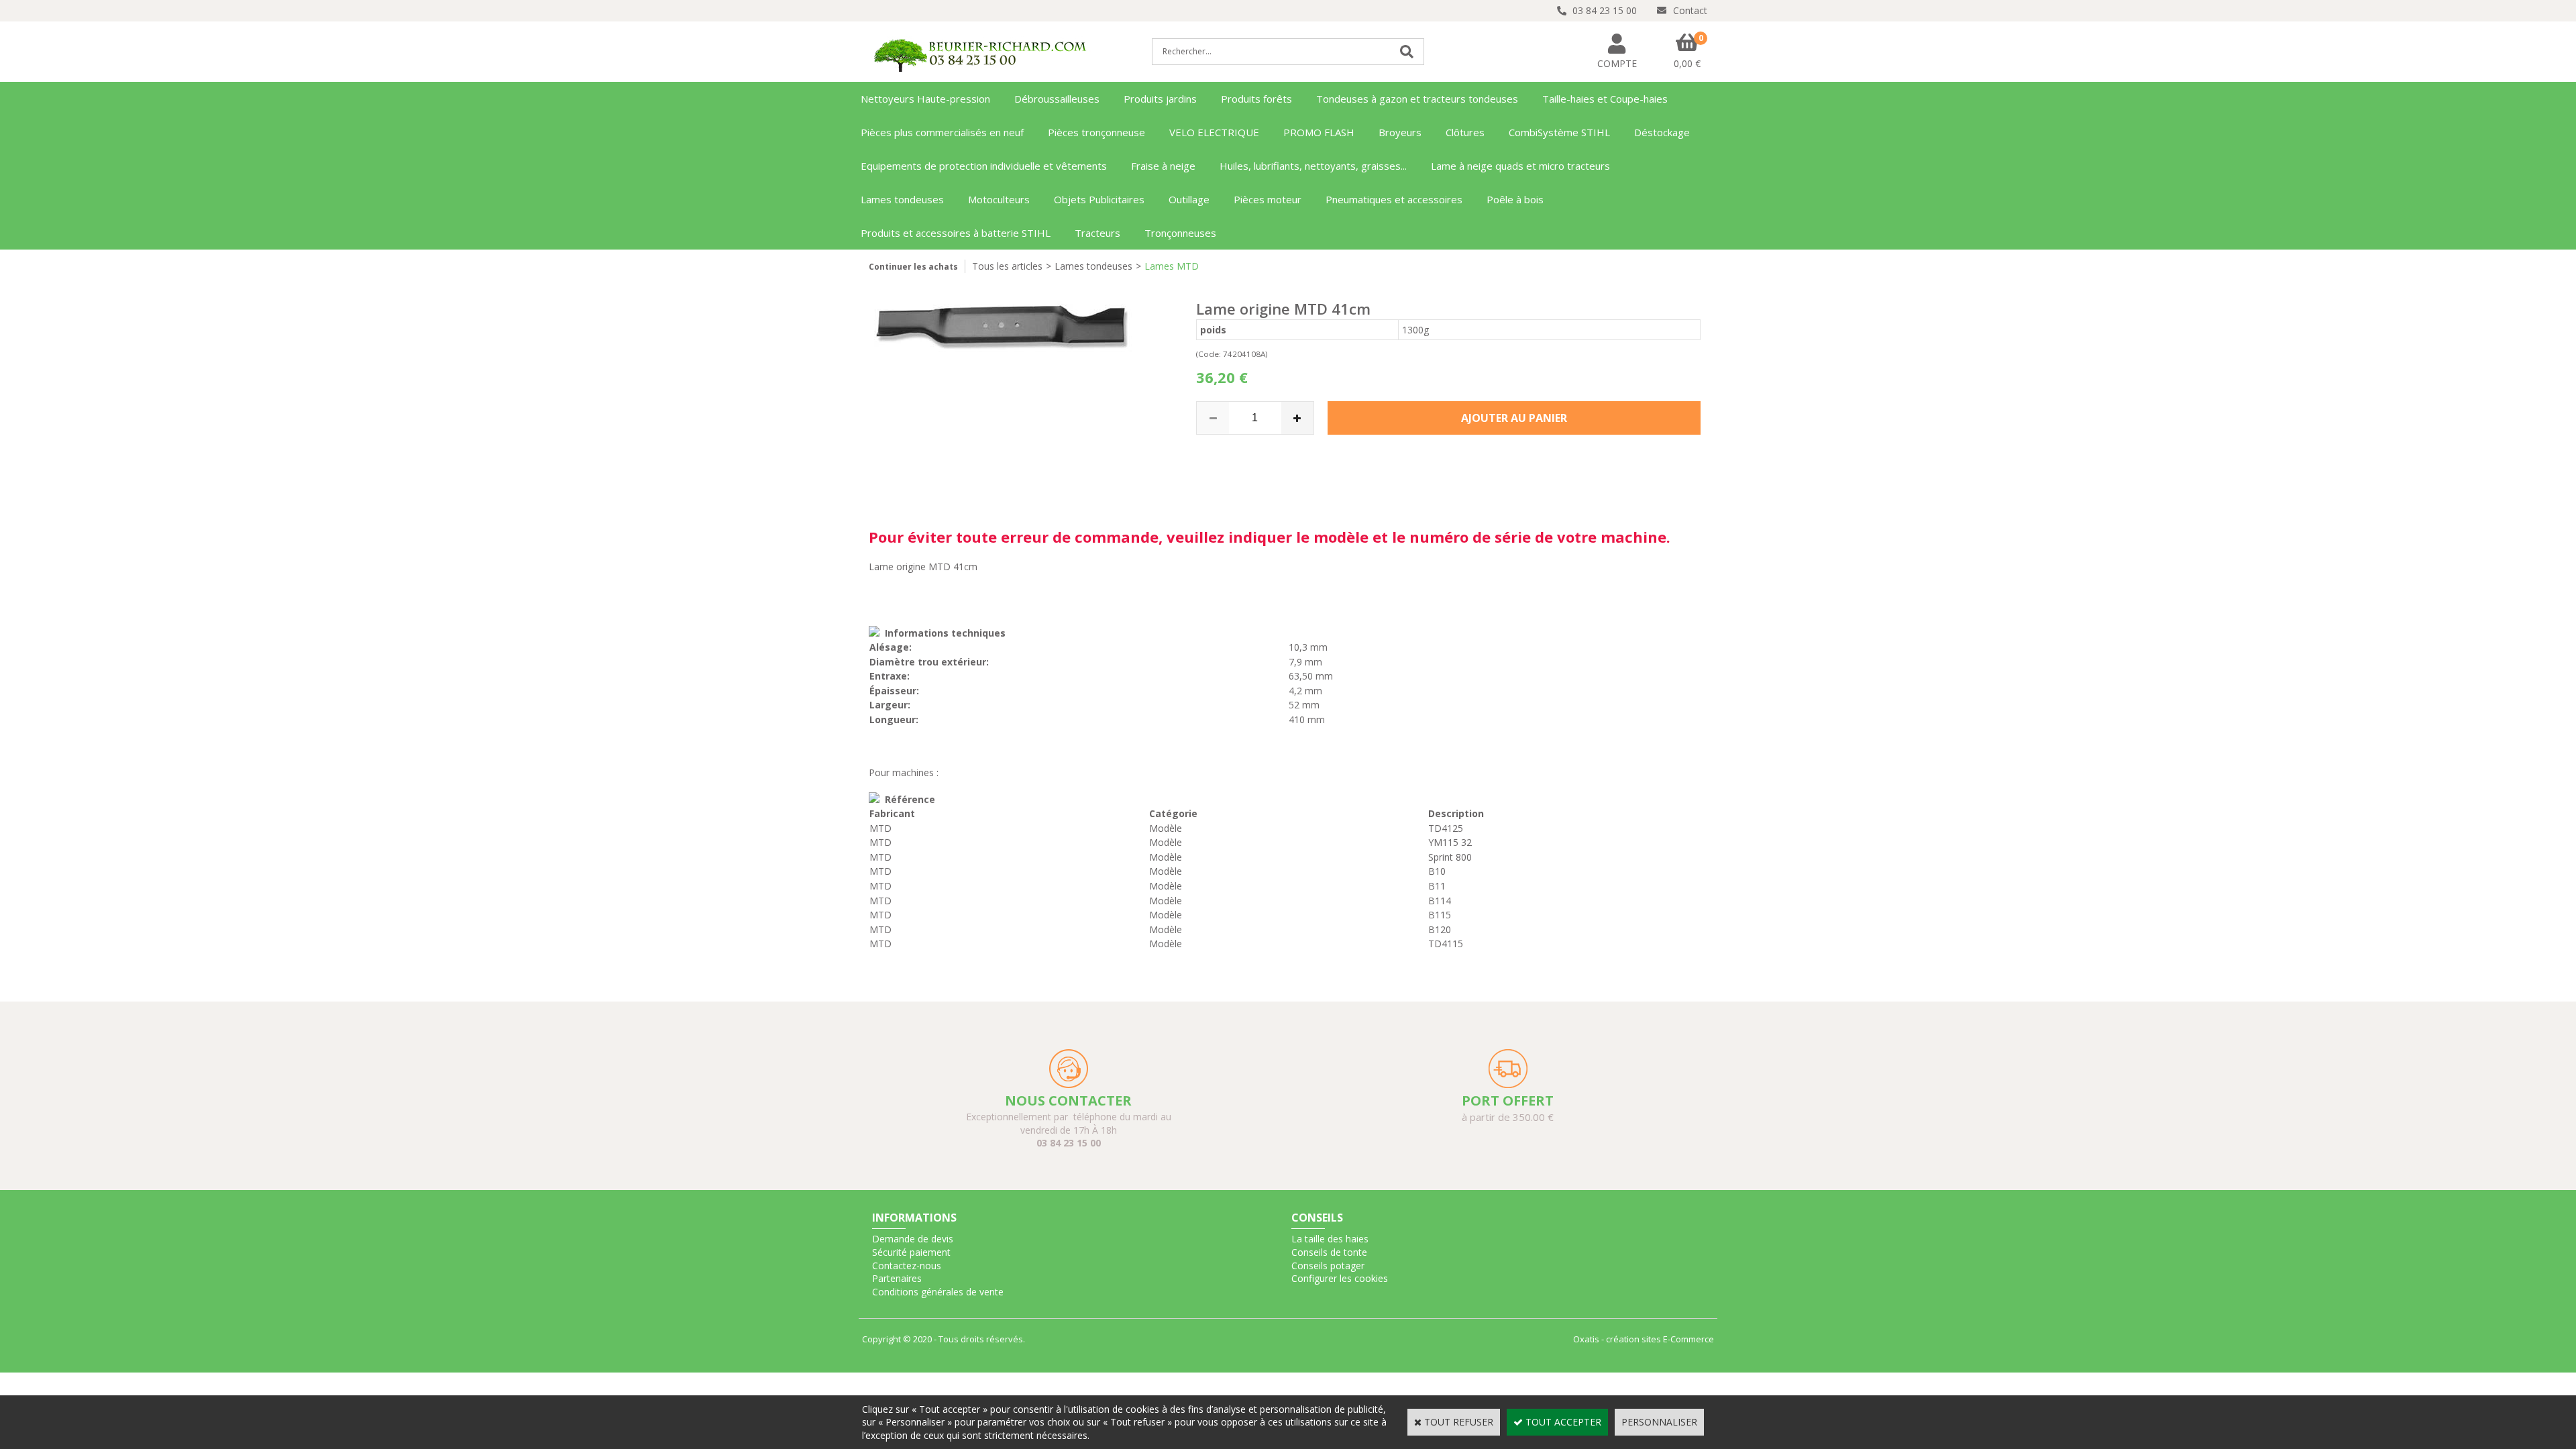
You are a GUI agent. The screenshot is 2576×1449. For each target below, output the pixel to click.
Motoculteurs (999, 199)
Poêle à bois (1515, 199)
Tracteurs (1097, 233)
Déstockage (1662, 132)
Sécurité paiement (911, 1252)
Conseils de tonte (1329, 1252)
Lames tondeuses (902, 199)
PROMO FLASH (1319, 132)
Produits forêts (1256, 99)
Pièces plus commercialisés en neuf (942, 132)
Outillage (1189, 199)
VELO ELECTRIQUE (1214, 132)
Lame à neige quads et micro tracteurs (1520, 166)
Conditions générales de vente (938, 1292)
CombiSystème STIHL (1559, 132)
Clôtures (1465, 132)
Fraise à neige (1163, 166)
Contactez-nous (907, 1266)
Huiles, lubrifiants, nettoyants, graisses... (1313, 166)
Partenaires (897, 1278)
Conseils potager (1328, 1266)
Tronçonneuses (1180, 233)
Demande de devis (913, 1239)
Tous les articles (1007, 266)
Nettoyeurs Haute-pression (925, 99)
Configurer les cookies (1340, 1278)
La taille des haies (1330, 1239)
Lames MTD (1172, 266)
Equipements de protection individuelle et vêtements (984, 166)
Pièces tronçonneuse (1096, 132)
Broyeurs (1400, 132)
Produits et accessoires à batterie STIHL (956, 233)
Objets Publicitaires (1099, 199)
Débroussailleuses (1057, 99)
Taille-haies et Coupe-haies (1605, 99)
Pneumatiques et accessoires (1394, 199)
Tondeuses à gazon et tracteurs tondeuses (1417, 99)
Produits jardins (1160, 99)
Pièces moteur (1268, 199)
